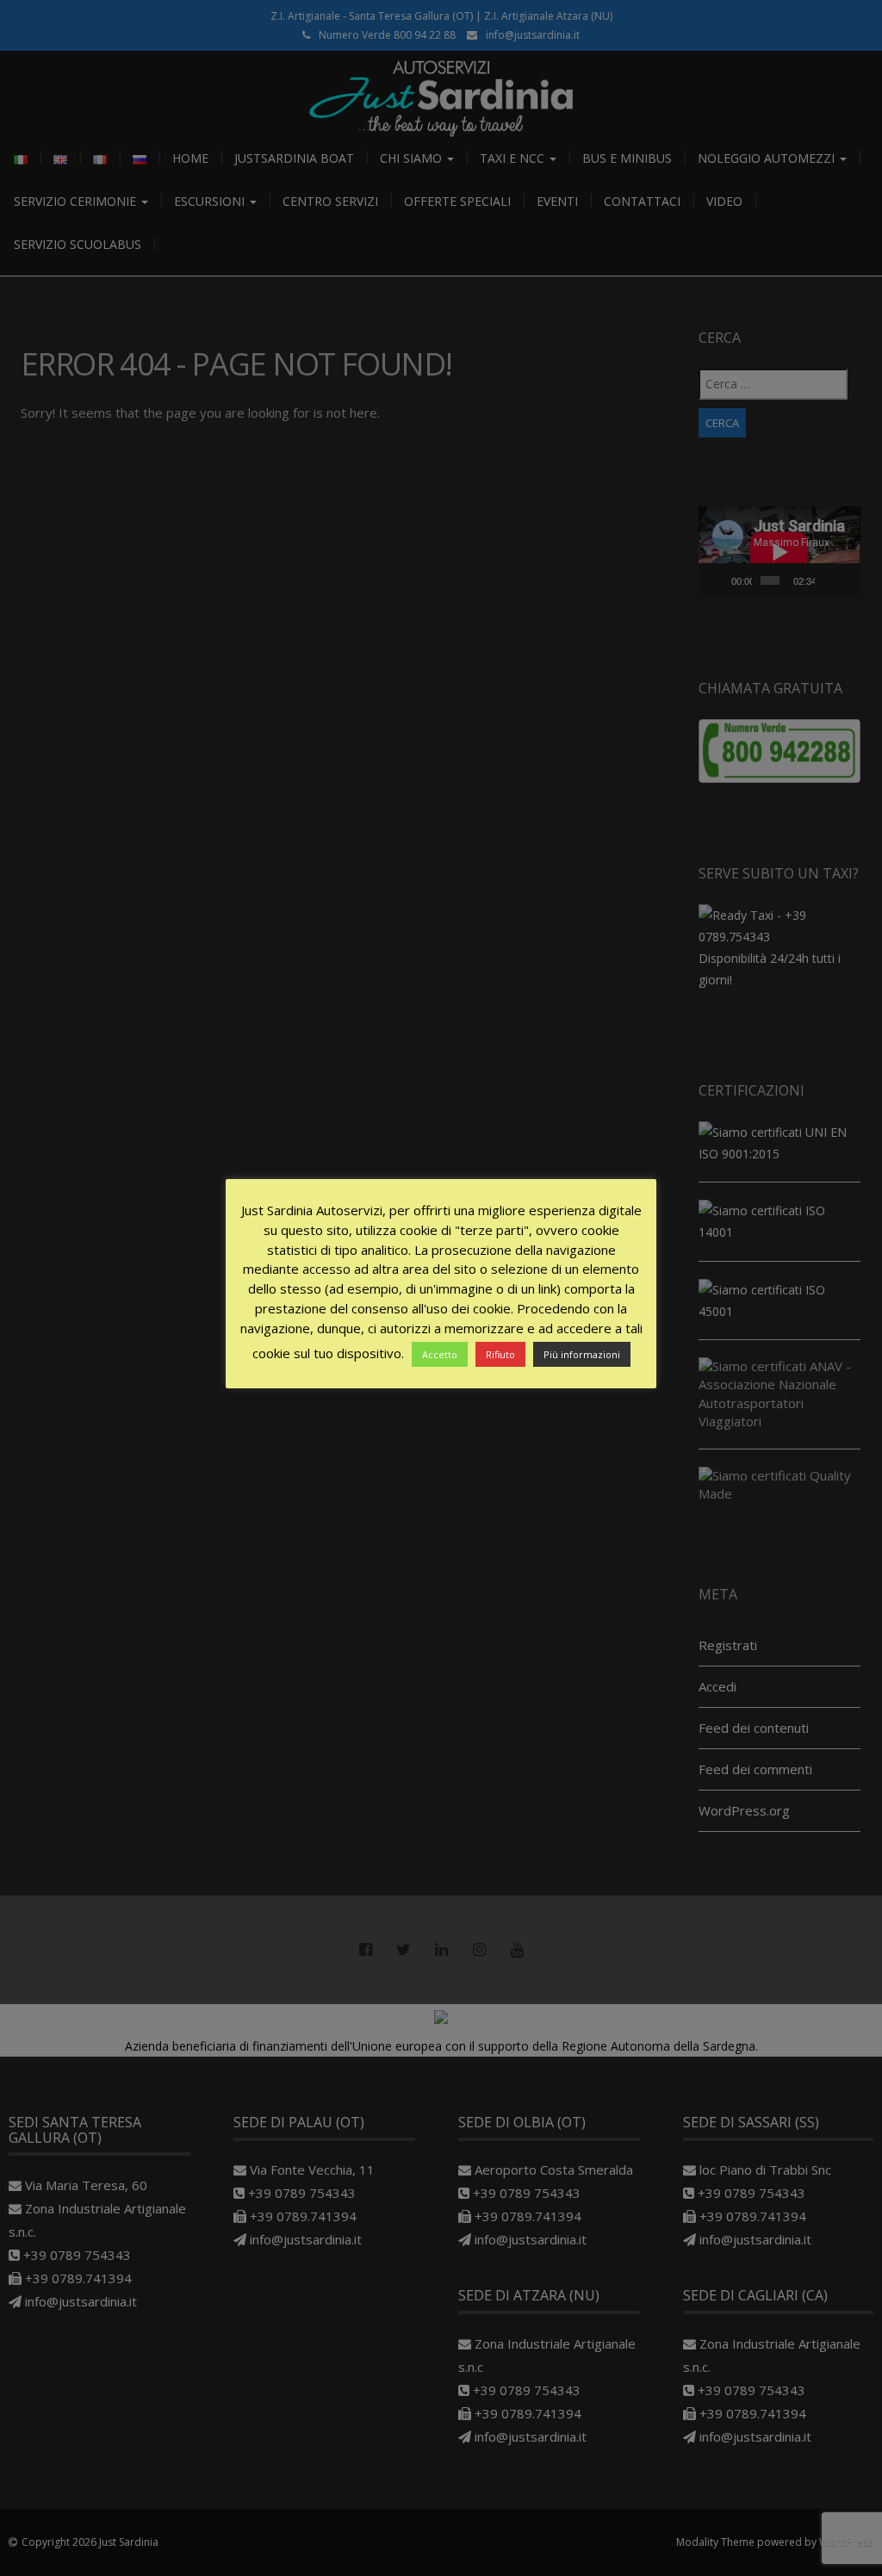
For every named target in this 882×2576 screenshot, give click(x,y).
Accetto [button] (440, 1354)
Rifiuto (500, 1354)
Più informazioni (582, 1354)
